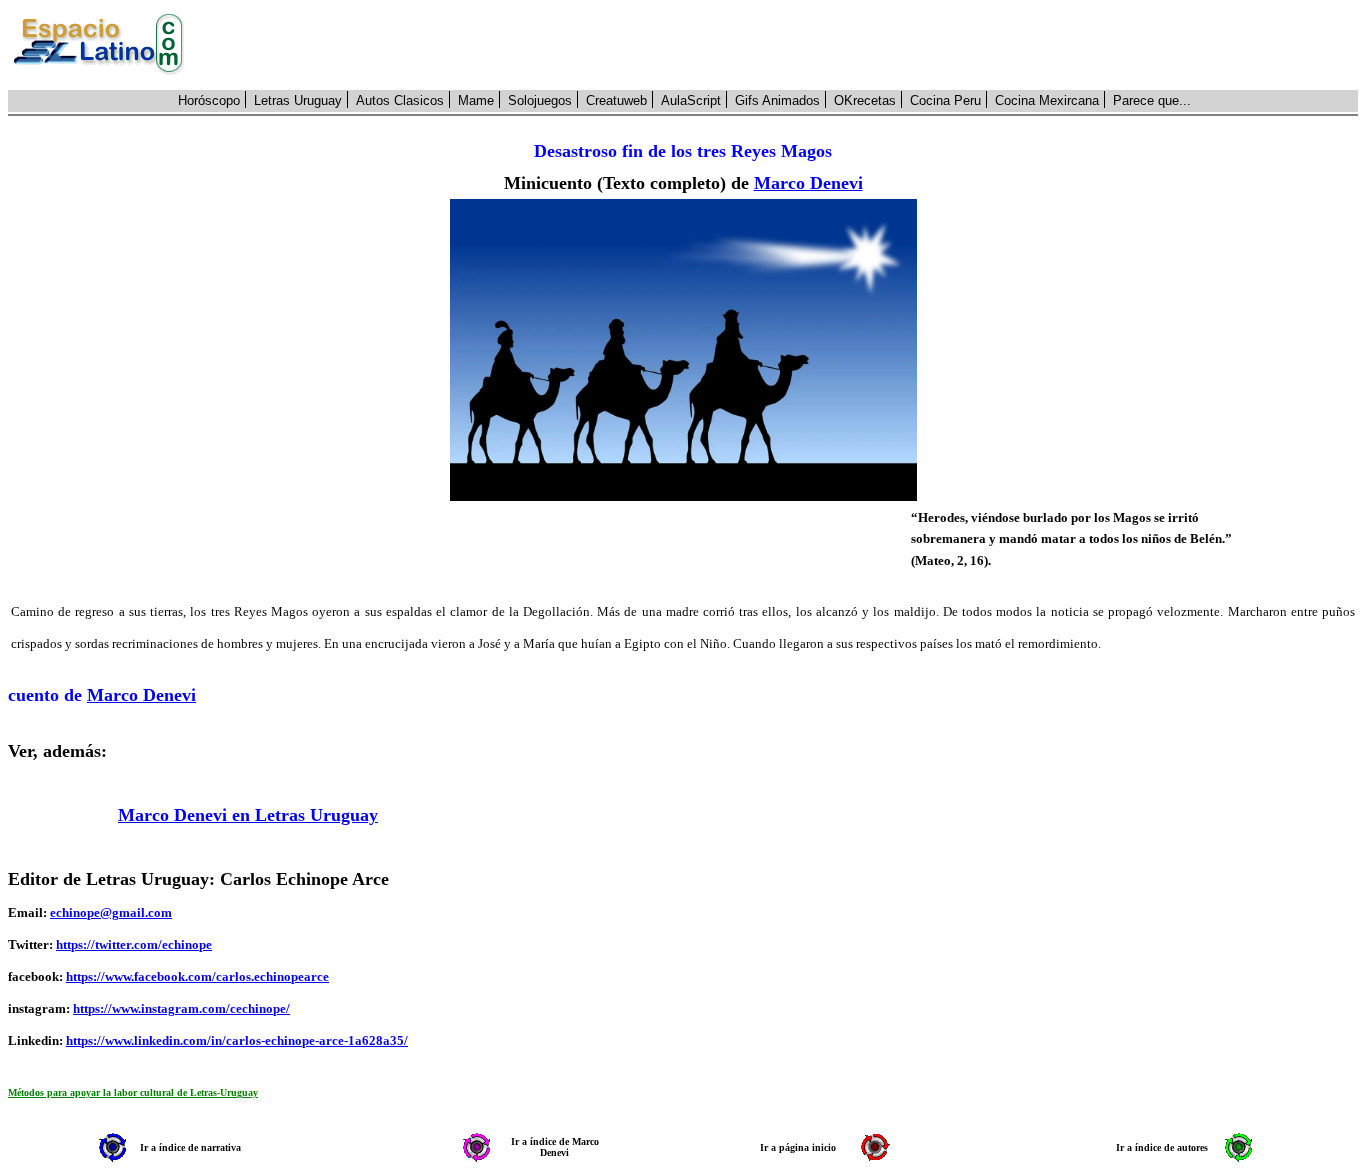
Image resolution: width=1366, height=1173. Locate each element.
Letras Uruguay (298, 100)
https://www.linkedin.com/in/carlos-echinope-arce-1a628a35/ (237, 1040)
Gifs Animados (777, 100)
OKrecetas (865, 100)
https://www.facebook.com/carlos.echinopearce (197, 976)
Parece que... (1152, 100)
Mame (476, 100)
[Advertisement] (782, 45)
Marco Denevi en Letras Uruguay (248, 815)
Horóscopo (209, 100)
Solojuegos (540, 100)
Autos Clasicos (400, 100)
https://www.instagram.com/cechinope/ (181, 1008)
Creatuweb (616, 100)
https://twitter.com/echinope (134, 944)
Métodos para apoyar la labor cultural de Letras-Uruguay (133, 1092)
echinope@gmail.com (111, 912)
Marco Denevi (808, 183)
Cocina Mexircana (1047, 100)
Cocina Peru (945, 100)
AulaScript (691, 100)
